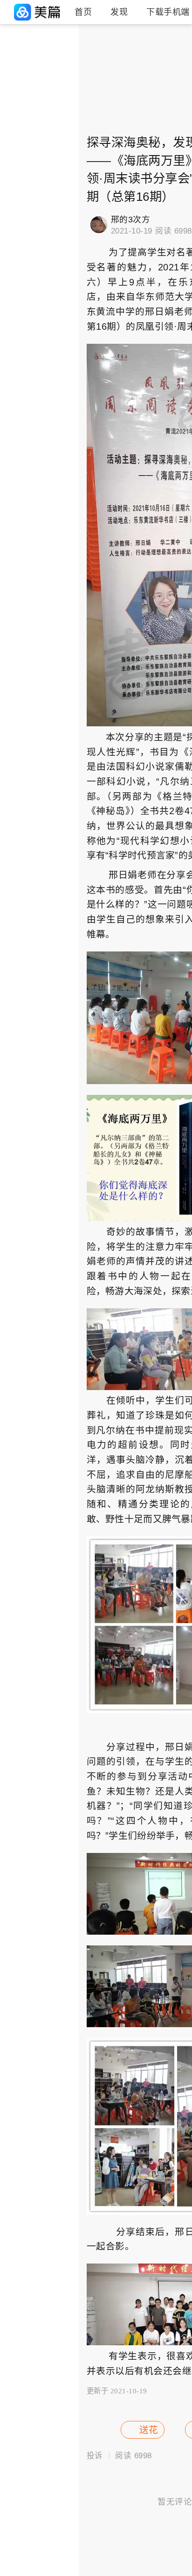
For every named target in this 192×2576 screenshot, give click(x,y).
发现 (119, 12)
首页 (83, 12)
